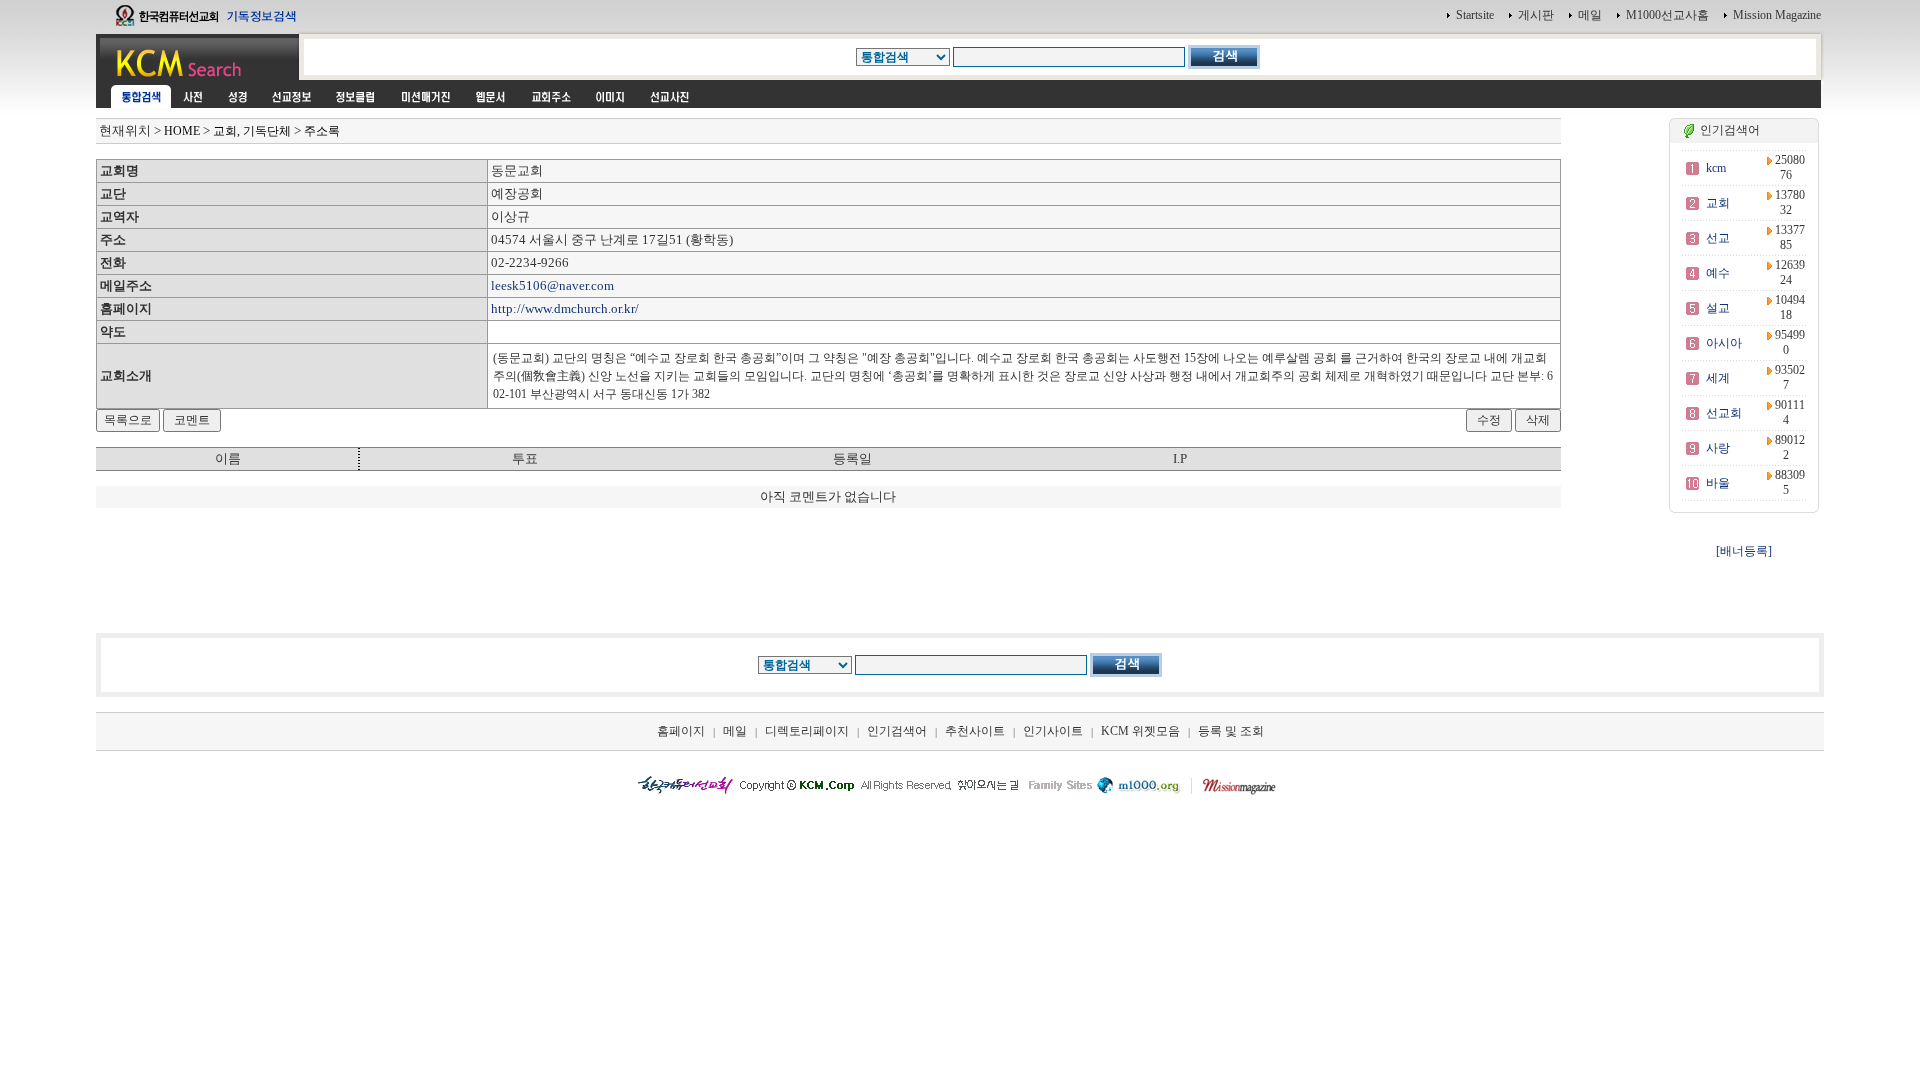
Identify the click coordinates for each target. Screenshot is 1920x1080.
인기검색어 (897, 731)
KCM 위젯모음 (1140, 731)
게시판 (1536, 15)
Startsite (1475, 15)
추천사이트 (975, 731)
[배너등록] (1744, 551)
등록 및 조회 (1231, 731)
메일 (1590, 15)
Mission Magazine (1777, 15)
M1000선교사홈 (1667, 15)
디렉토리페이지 (807, 731)
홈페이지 (681, 731)
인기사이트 (1053, 731)
